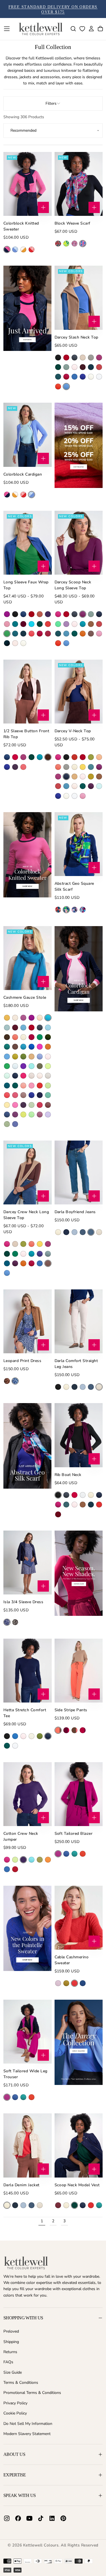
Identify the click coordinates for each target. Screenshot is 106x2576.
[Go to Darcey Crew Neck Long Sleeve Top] (28, 1172)
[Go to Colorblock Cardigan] (28, 435)
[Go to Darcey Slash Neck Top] (79, 298)
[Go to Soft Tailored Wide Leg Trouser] (28, 2032)
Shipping (11, 2342)
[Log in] (91, 29)
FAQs (8, 2362)
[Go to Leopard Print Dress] (28, 1321)
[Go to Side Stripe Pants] (79, 1671)
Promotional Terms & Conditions (32, 2393)
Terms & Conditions (21, 2383)
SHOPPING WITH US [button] (23, 2318)
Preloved (11, 2331)
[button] (7, 29)
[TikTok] (41, 2518)
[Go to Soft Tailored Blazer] (79, 1794)
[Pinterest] (63, 2518)
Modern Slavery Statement (27, 2434)
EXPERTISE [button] (15, 2475)
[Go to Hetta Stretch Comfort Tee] (28, 1671)
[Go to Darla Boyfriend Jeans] (79, 1172)
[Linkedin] (52, 2518)
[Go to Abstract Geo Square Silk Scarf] (79, 844)
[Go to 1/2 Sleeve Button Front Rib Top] (28, 692)
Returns (10, 2352)
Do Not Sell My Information (28, 2424)
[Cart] (100, 29)
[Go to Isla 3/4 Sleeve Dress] (28, 1563)
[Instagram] (7, 2518)
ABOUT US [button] (14, 2454)
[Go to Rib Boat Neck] (79, 1435)
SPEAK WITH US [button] (20, 2495)
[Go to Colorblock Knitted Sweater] (28, 184)
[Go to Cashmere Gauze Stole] (28, 958)
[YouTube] (29, 2518)
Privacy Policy (15, 2403)
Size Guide (13, 2372)
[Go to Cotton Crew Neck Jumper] (28, 1794)
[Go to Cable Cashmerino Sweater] (79, 1918)
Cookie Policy (15, 2413)
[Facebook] (18, 2518)
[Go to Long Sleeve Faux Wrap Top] (28, 543)
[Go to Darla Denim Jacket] (28, 2145)
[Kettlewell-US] (26, 2263)
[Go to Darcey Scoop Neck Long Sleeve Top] (79, 543)
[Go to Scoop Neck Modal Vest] (79, 2145)
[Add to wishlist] (82, 29)
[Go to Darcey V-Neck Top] (79, 692)
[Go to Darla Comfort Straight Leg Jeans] (79, 1321)
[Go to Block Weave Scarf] (79, 184)
